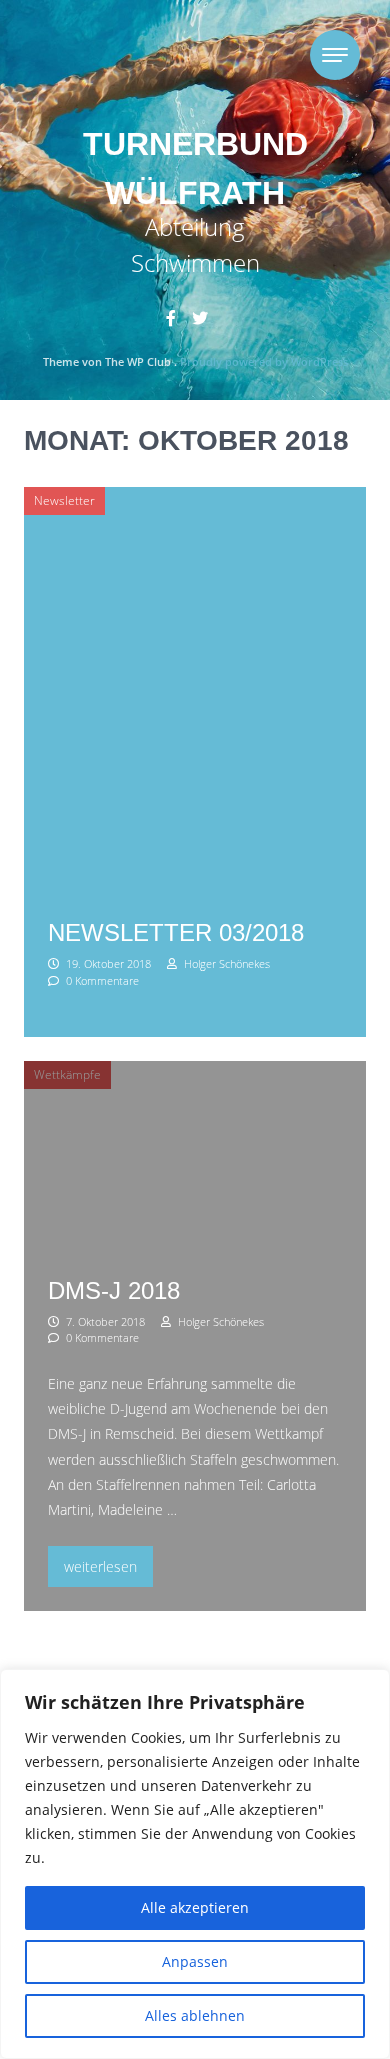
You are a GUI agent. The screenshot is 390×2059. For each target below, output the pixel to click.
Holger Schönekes (225, 963)
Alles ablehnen (195, 2015)
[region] (195, 1864)
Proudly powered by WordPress (264, 361)
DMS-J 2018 (114, 1290)
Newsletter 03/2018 (176, 932)
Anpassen (195, 1961)
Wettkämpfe (67, 1074)
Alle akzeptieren (195, 1907)
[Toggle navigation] (335, 55)
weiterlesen (104, 1566)
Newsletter (64, 500)
